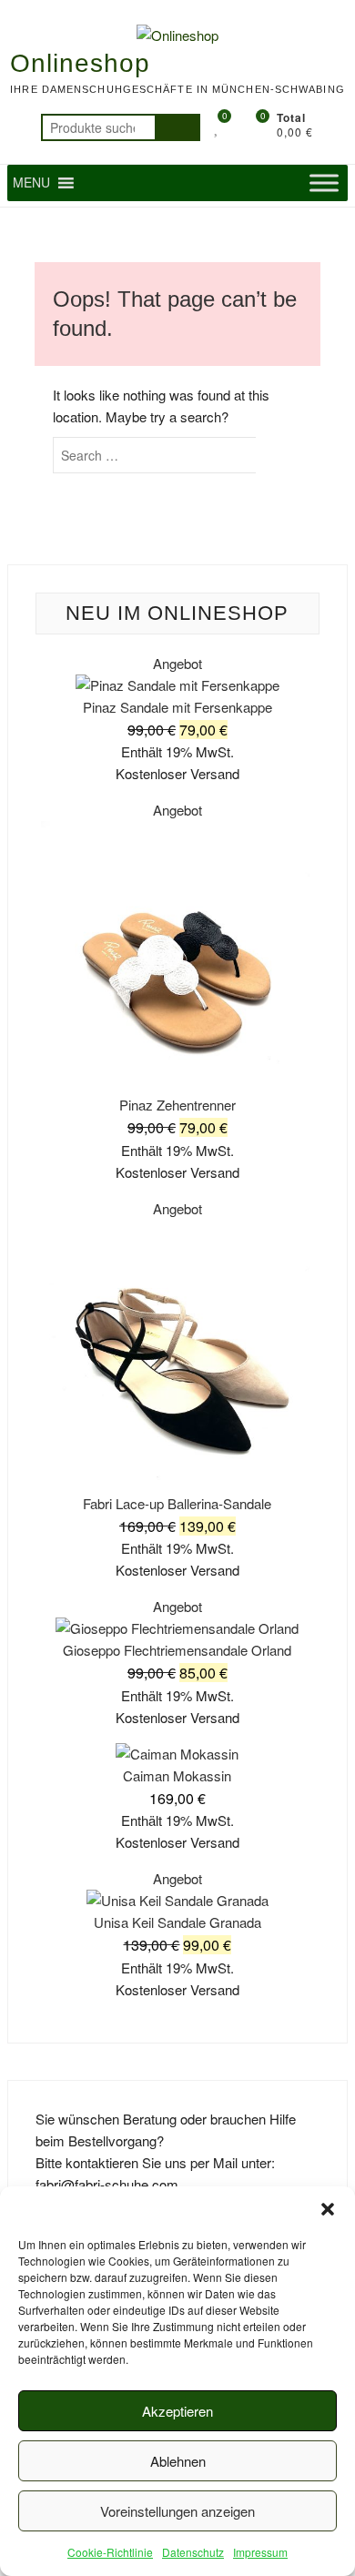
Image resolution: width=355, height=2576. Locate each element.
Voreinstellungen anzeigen (177, 2511)
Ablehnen (178, 2461)
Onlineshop (80, 63)
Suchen (177, 127)
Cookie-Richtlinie (110, 2552)
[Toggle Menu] (324, 183)
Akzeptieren (177, 2411)
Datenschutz (193, 2552)
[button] (328, 2209)
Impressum (260, 2552)
